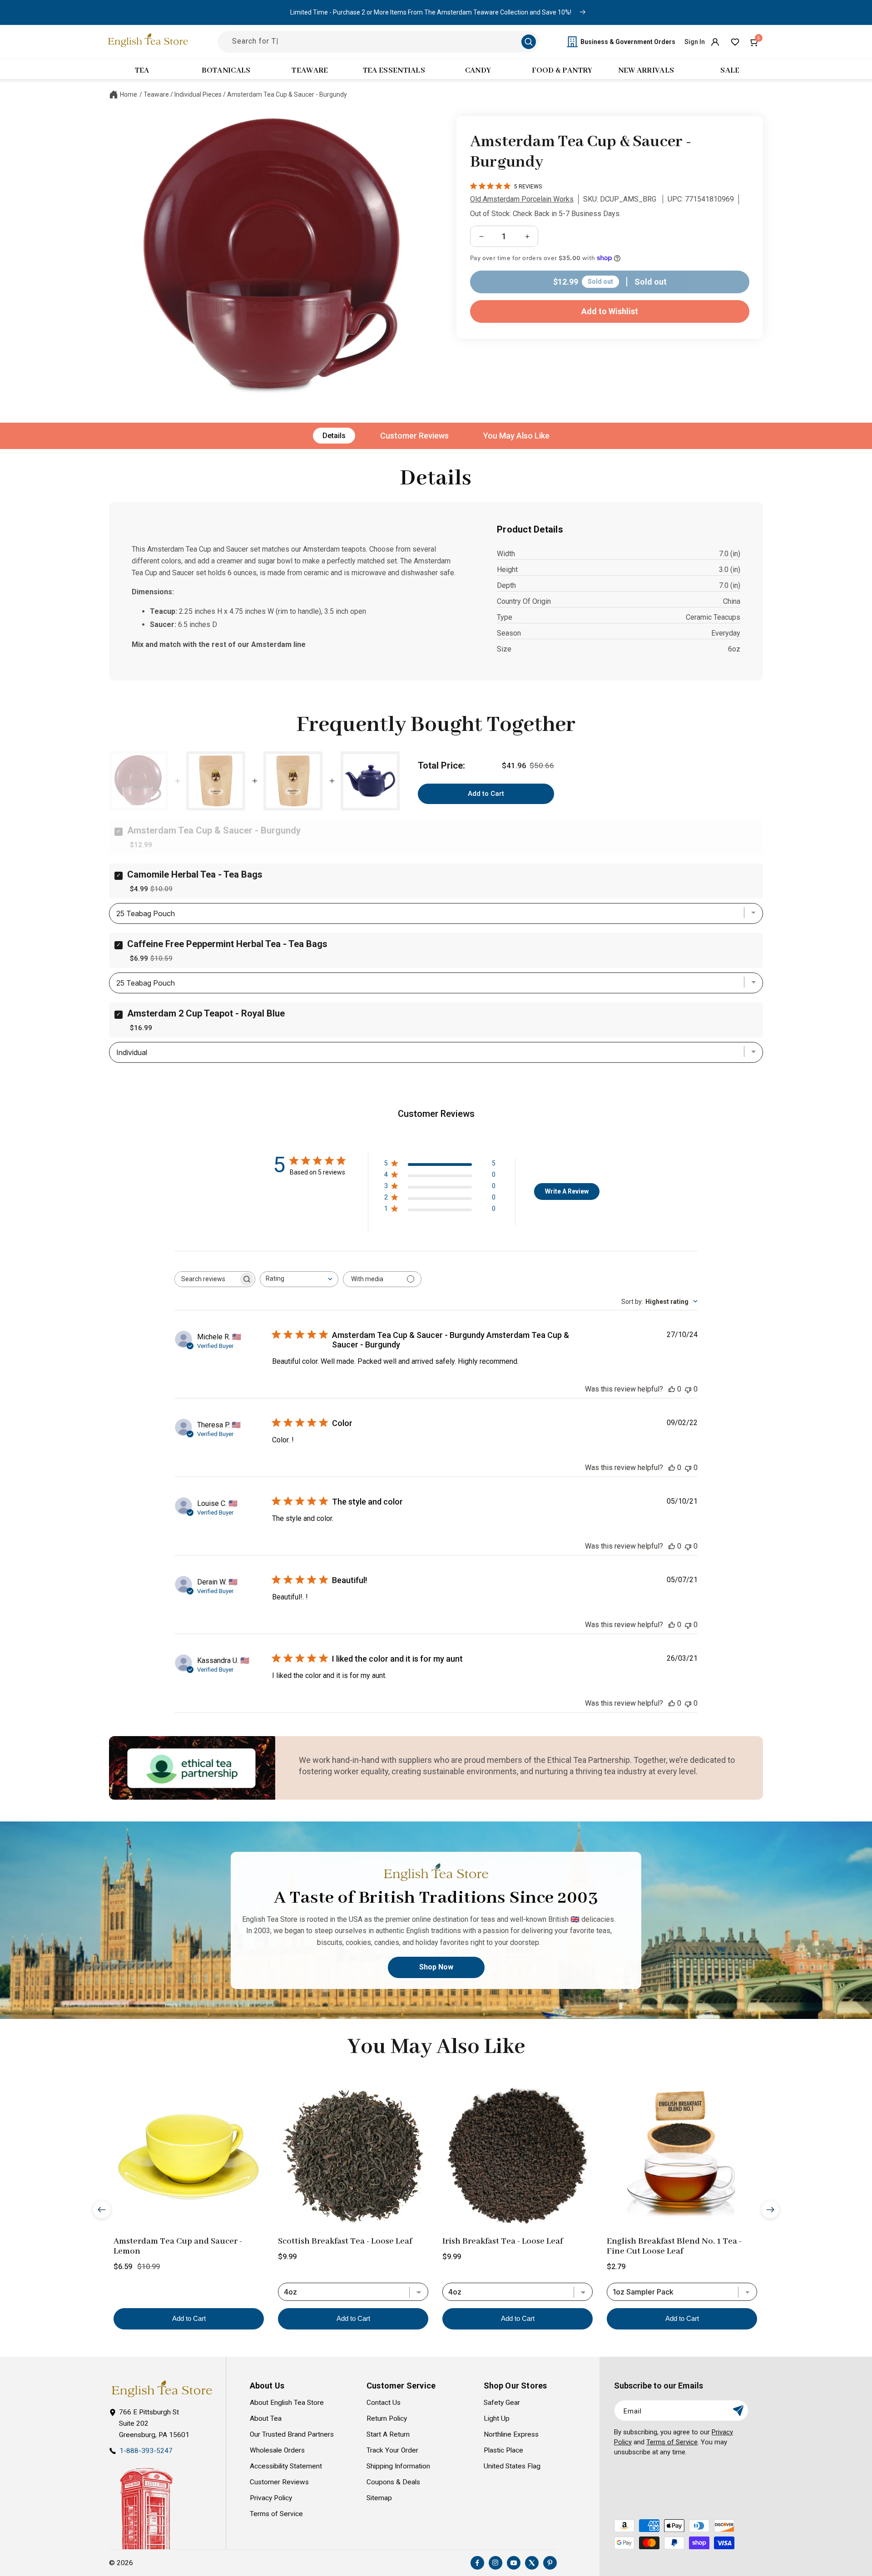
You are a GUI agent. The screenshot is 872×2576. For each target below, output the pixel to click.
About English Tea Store (287, 2403)
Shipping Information (398, 2466)
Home (129, 94)
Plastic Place (503, 2450)
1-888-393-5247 (146, 2451)
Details (334, 436)
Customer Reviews (414, 436)
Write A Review (567, 1191)
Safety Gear (502, 2403)
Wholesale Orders (277, 2450)
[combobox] (299, 1279)
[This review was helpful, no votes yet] (672, 1389)
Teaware (156, 94)
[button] (755, 42)
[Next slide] (770, 2210)
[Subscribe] (738, 2411)
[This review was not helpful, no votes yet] (688, 1389)
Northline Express (511, 2434)
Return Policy (387, 2418)
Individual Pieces (198, 94)
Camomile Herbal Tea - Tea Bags (195, 874)
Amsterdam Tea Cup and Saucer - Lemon (178, 2246)
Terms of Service (276, 2514)
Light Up (497, 2418)
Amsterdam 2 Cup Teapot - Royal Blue (206, 1013)
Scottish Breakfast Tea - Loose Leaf (345, 2241)
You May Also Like (516, 436)
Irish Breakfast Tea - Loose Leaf (503, 2241)
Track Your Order (392, 2450)
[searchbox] (207, 1279)
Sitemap (379, 2498)
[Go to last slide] (102, 2210)
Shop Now (436, 1967)
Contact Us (384, 2403)
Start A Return (388, 2434)
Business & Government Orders (628, 42)
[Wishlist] (735, 42)
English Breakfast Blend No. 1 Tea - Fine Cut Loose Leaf (674, 2246)
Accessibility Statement (286, 2466)
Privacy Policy (271, 2498)
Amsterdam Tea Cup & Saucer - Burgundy (287, 94)
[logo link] (162, 2389)
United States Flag (512, 2466)
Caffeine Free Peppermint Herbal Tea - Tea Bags (227, 944)
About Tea (266, 2418)
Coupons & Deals (393, 2482)
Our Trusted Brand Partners (292, 2434)
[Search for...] (529, 42)
